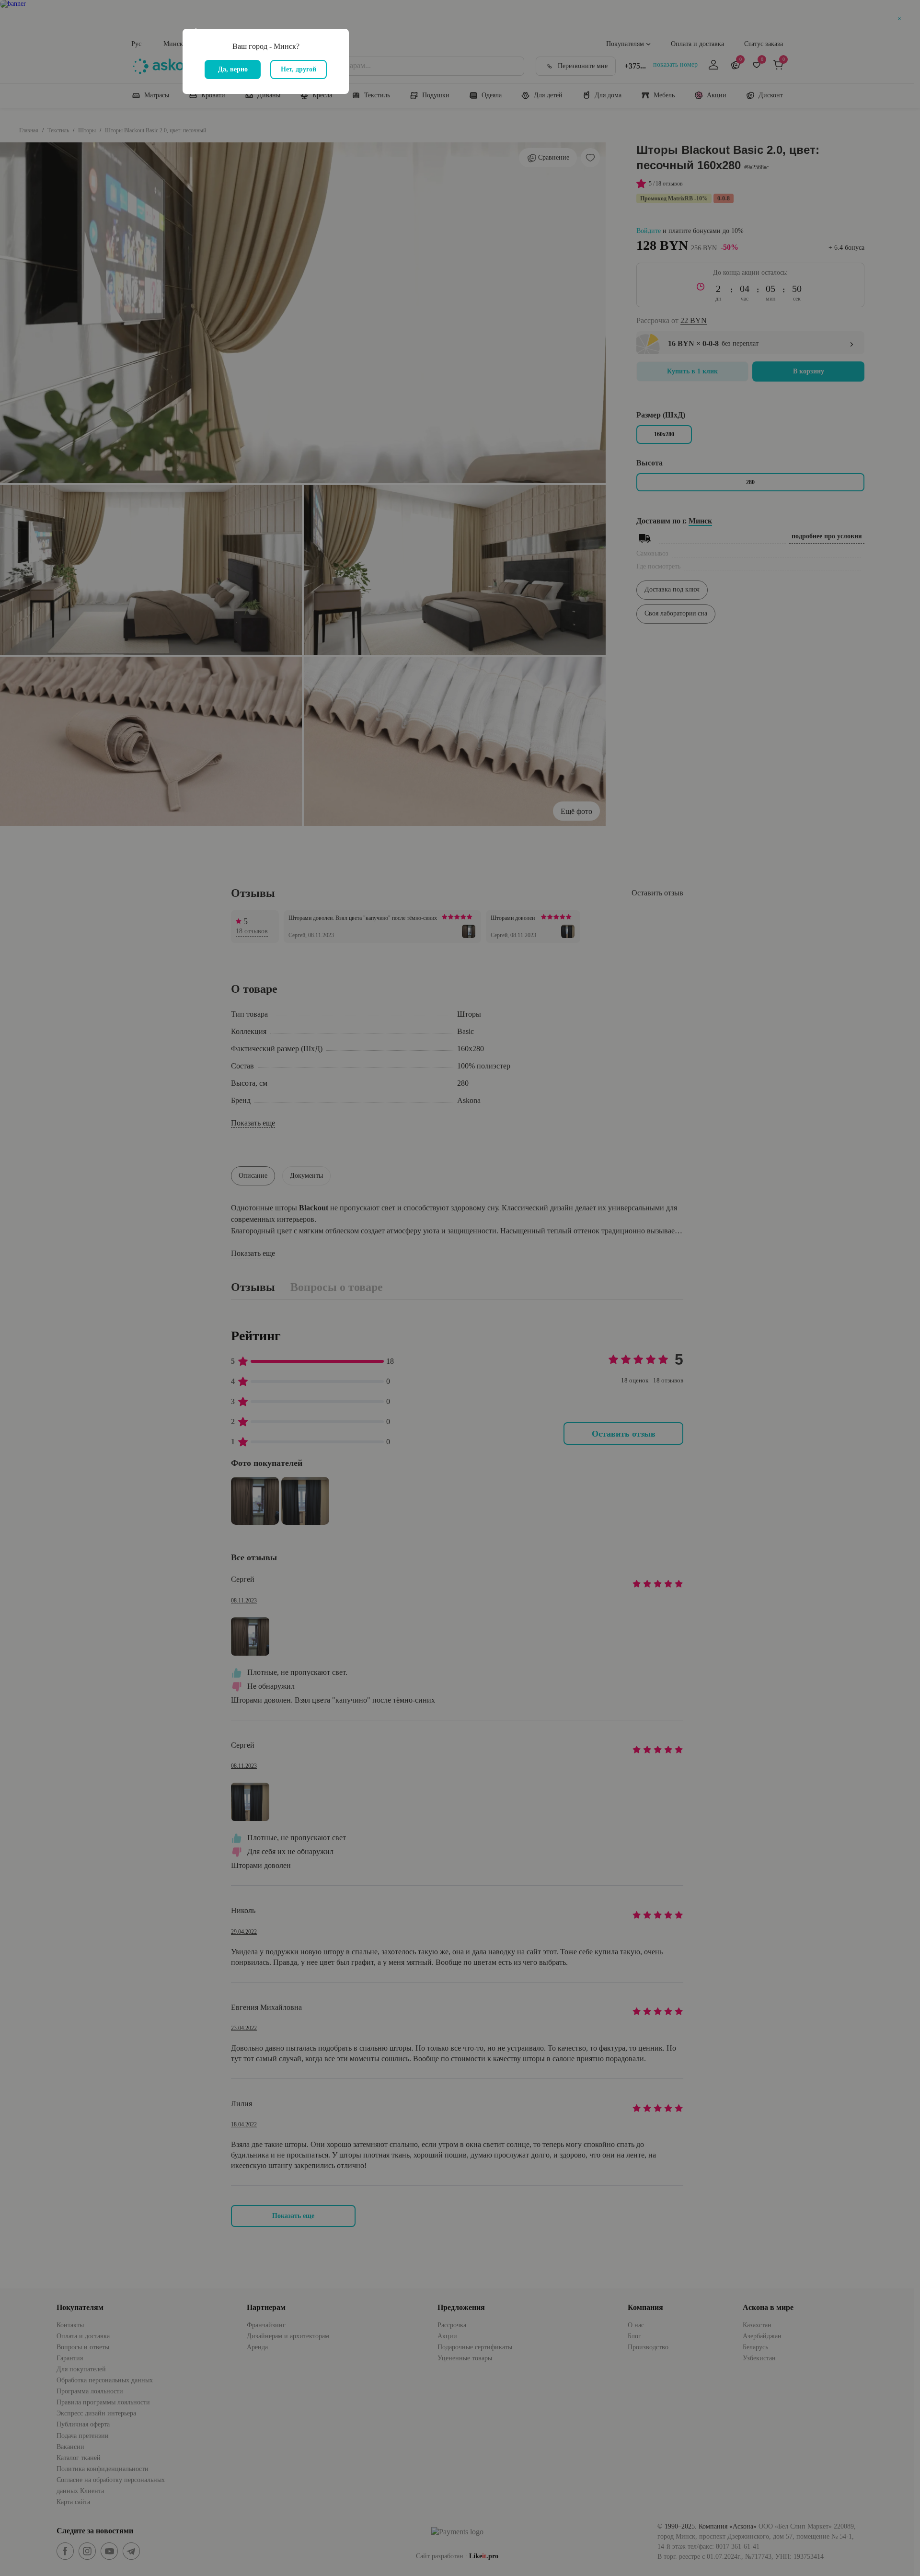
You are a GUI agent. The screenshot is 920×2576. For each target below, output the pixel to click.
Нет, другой (299, 69)
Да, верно (233, 69)
